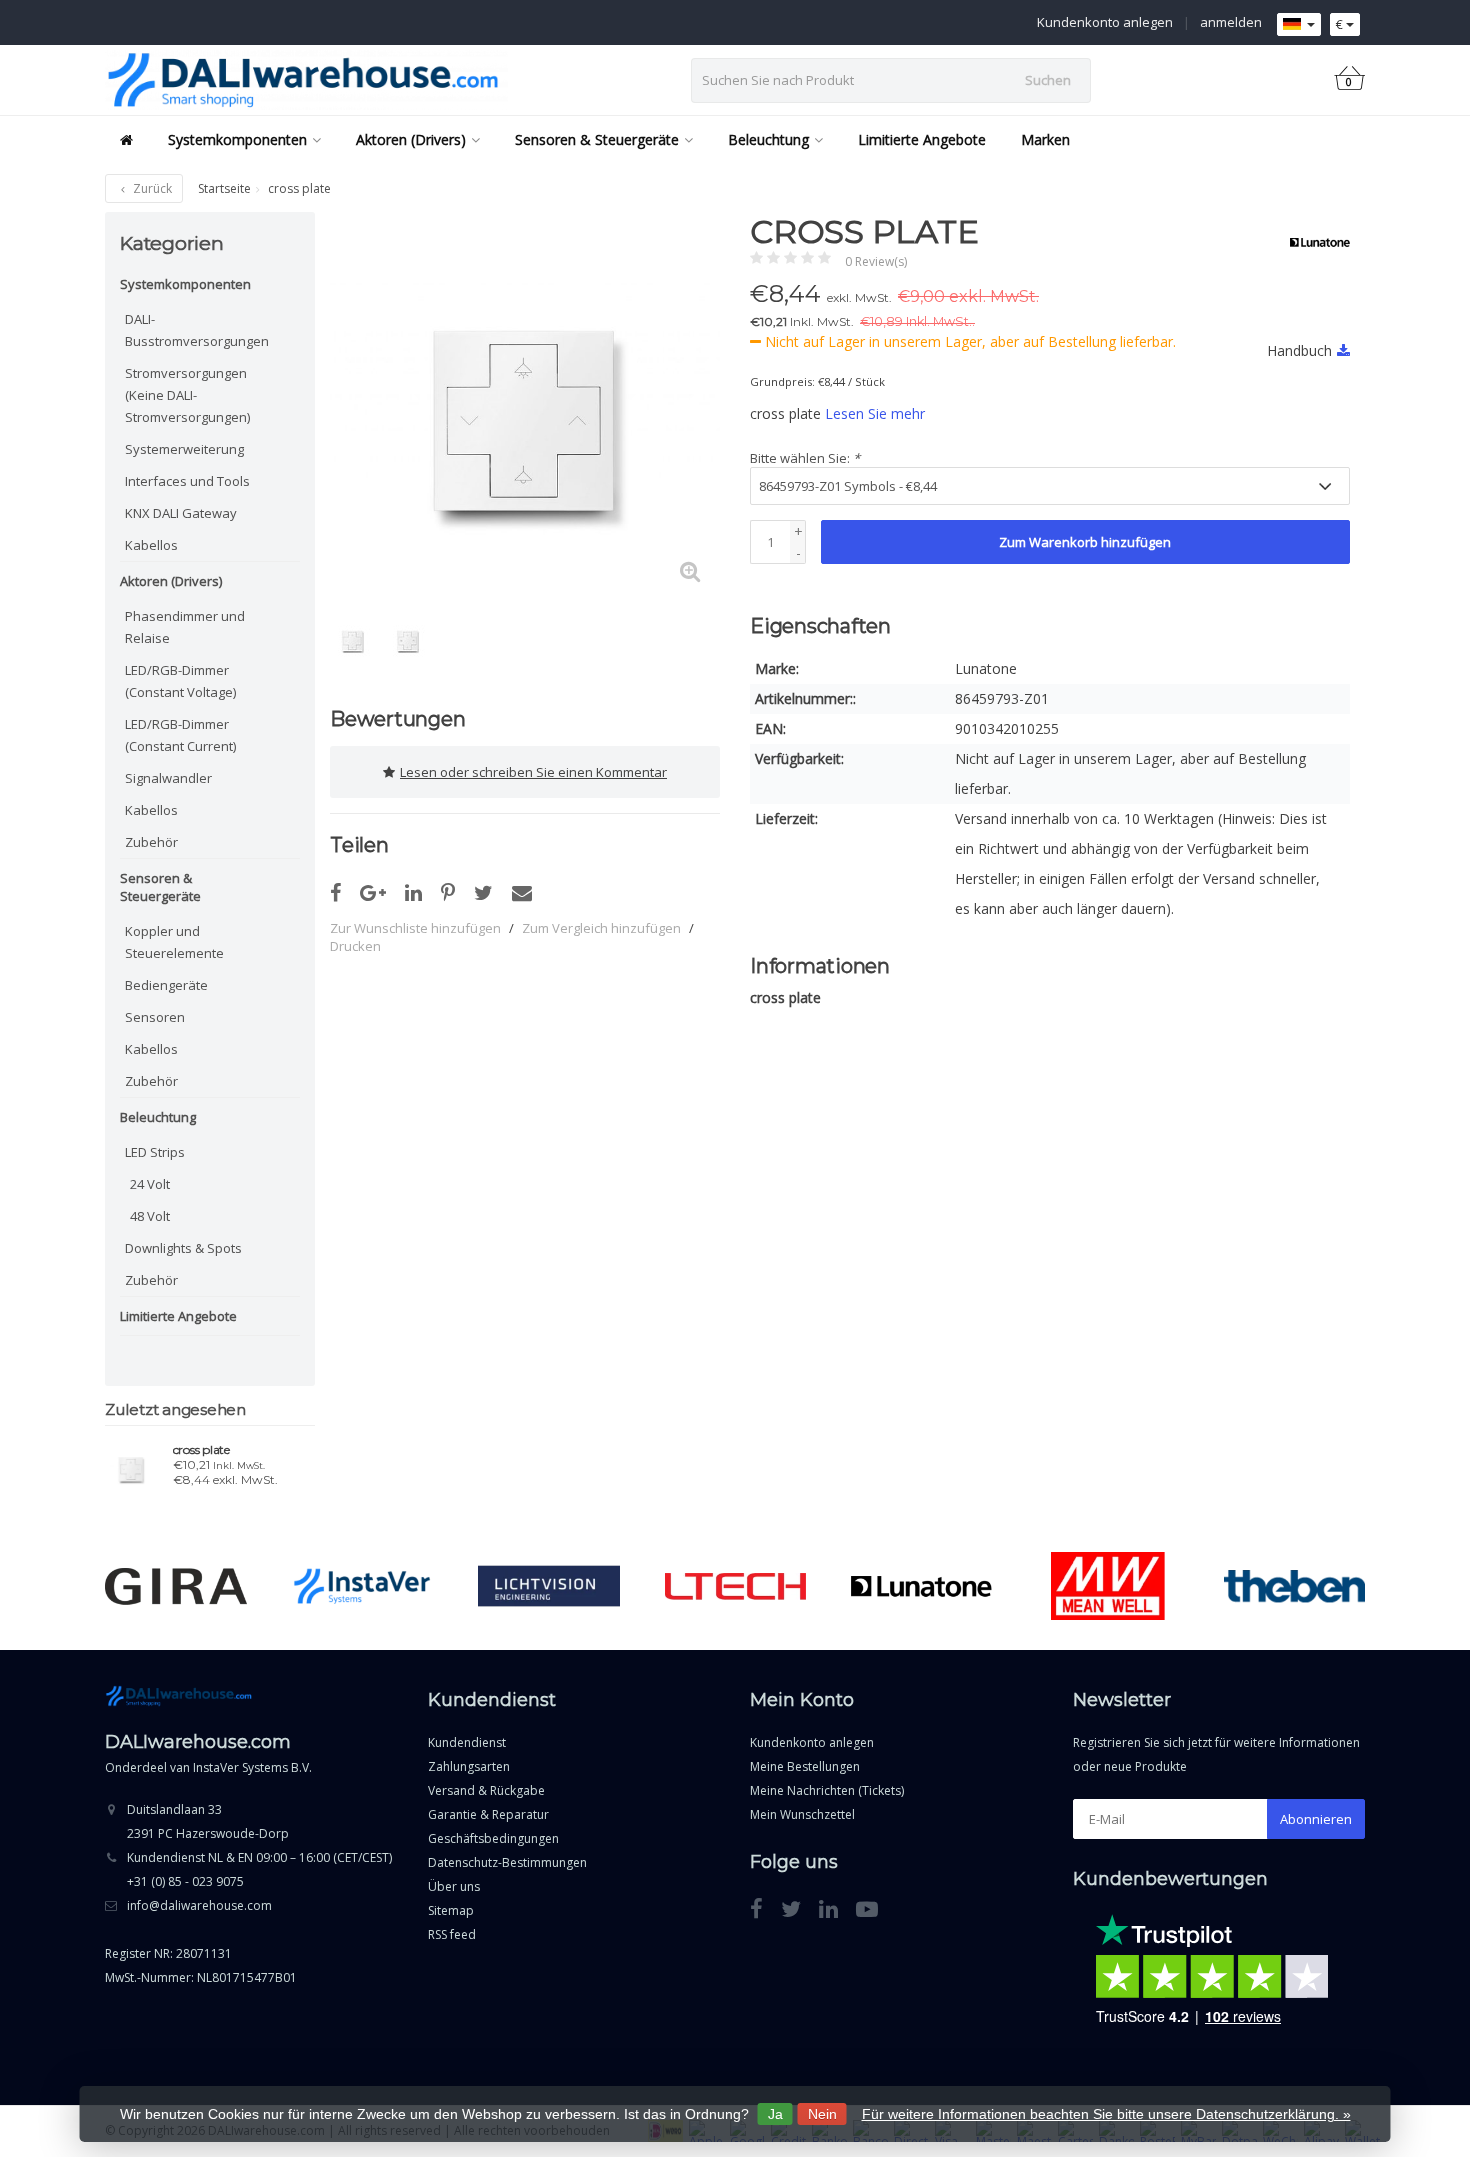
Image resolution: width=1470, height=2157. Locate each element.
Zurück (151, 188)
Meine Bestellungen (805, 1766)
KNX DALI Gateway (181, 513)
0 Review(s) (876, 261)
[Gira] (175, 1586)
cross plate (201, 1450)
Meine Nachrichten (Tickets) (827, 1790)
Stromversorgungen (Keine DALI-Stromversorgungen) (187, 395)
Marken (1045, 139)
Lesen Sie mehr (875, 413)
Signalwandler (168, 778)
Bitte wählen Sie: (805, 458)
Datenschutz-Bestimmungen (507, 1862)
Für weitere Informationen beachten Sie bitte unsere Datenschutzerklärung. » (1106, 2114)
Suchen (1048, 80)
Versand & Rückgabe (486, 1790)
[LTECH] (735, 1586)
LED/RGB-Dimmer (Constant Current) (180, 735)
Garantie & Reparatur (488, 1814)
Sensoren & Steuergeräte (597, 139)
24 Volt (150, 1184)
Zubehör (151, 842)
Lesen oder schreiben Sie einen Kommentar (533, 772)
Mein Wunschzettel (802, 1814)
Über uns (454, 1886)
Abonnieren (1316, 1819)
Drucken (355, 946)
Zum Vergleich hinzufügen (601, 928)
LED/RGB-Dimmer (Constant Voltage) (180, 681)
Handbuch (1299, 350)
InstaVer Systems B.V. (252, 1767)
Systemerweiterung (184, 449)
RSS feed (452, 1934)
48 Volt (150, 1216)
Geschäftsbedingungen (493, 1838)
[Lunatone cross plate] (131, 1467)
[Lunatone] (1312, 242)
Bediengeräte (166, 985)
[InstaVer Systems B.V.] (362, 1586)
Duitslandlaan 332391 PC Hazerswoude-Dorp (208, 1821)
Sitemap (451, 1910)
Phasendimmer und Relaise (185, 627)
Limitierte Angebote (922, 139)
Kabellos (151, 545)
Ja (775, 2114)
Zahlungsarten (469, 1766)
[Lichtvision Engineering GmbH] (548, 1586)
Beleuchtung (768, 139)
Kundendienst (467, 1742)
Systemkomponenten (237, 139)
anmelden (1231, 22)
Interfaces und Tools (187, 481)
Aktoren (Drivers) (411, 139)
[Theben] (1294, 1586)
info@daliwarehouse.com (199, 1905)
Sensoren (155, 1017)
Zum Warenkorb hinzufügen (1085, 542)
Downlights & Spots (183, 1248)
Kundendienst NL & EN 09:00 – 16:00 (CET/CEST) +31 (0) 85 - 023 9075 (259, 1869)
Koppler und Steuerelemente (174, 942)
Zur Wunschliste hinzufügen (415, 928)
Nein (822, 2114)
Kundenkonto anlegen (1105, 22)
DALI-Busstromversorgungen (197, 330)
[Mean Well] (1107, 1586)
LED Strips (155, 1152)
